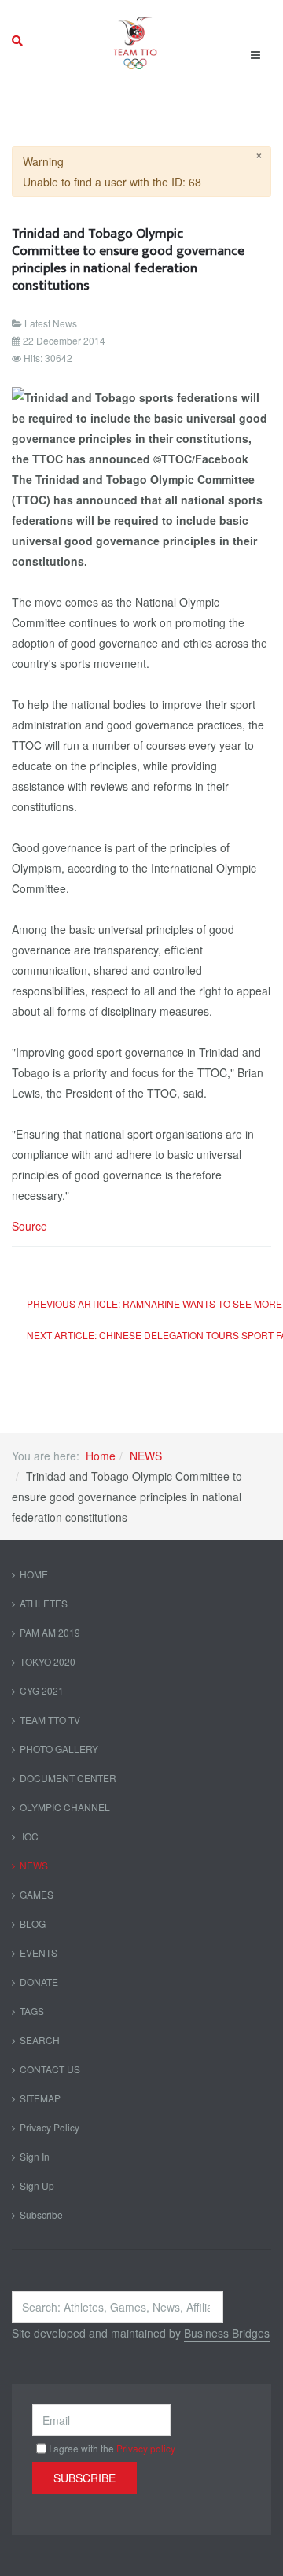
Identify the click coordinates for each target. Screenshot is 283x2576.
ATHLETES (44, 1603)
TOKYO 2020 (48, 1661)
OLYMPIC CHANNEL (65, 1807)
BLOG (33, 1923)
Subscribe (41, 2214)
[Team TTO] (136, 41)
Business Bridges (227, 2333)
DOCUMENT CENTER (68, 1778)
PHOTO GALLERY (59, 1749)
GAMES (37, 1894)
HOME (34, 1574)
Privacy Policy (50, 2127)
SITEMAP (40, 2098)
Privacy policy (146, 2448)
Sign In (35, 2156)
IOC (29, 1836)
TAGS (32, 2011)
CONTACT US (50, 2069)
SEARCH (40, 2040)
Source (29, 1226)
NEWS (146, 1456)
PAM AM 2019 (50, 1632)
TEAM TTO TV (50, 1720)
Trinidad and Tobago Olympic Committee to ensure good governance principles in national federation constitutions (128, 259)
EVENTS (39, 1952)
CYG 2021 (42, 1690)
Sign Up (37, 2185)
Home (101, 1456)
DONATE (39, 1982)
